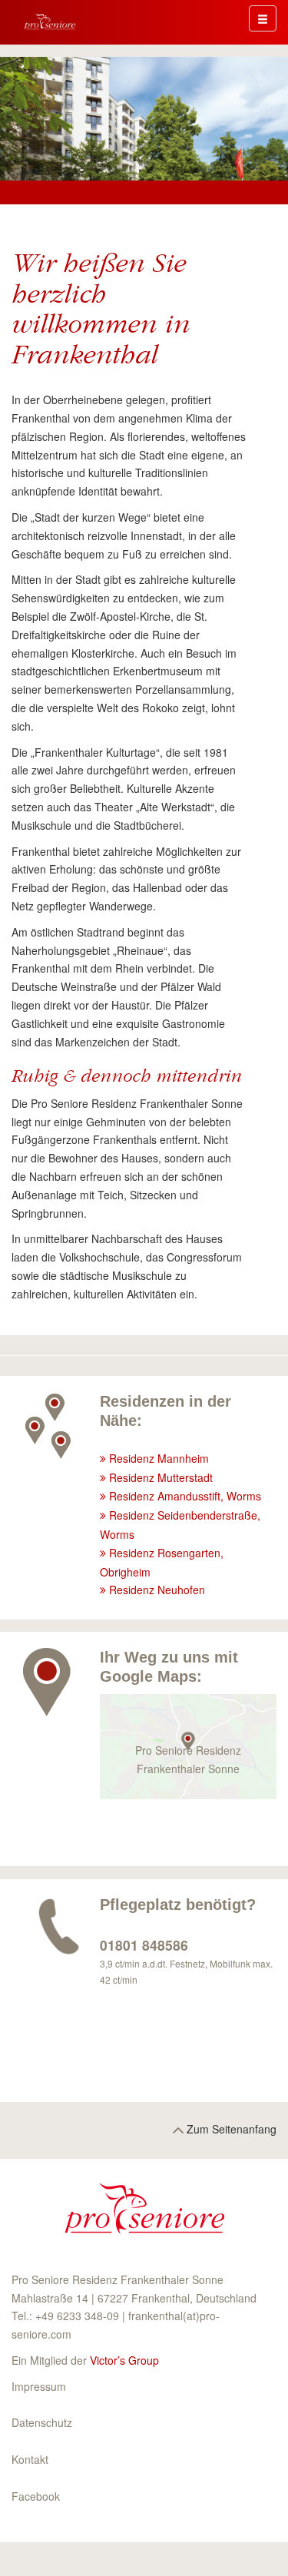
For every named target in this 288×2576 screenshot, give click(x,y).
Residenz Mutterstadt (161, 1477)
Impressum (39, 2386)
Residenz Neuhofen (157, 1590)
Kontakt (30, 2459)
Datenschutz (42, 2422)
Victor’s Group (124, 2360)
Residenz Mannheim (159, 1458)
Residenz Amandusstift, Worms (185, 1496)
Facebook (36, 2496)
